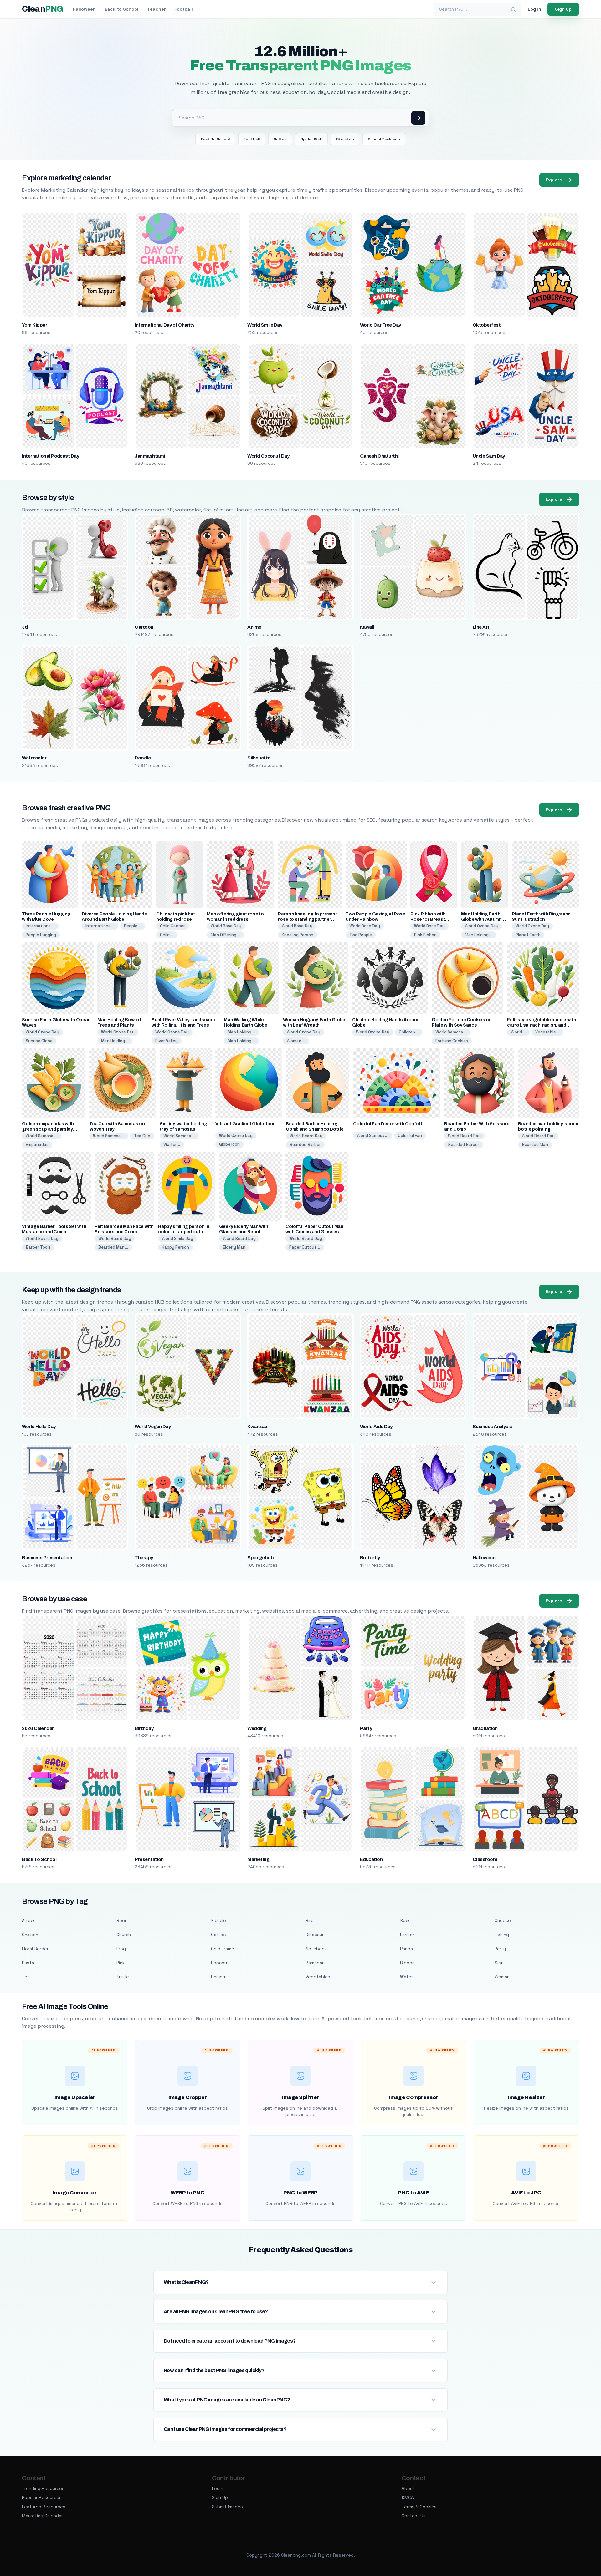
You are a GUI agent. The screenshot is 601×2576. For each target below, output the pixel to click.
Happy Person (175, 1247)
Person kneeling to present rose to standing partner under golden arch (307, 919)
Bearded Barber (305, 1145)
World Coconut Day (268, 456)
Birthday (144, 1728)
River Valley (167, 1041)
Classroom (485, 1859)
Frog (121, 1949)
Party (366, 1728)
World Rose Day (226, 926)
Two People (361, 935)
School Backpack (384, 139)
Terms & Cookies (419, 2507)
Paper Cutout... (305, 1247)
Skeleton (345, 139)
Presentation (149, 1859)
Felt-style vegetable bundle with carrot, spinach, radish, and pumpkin (542, 1025)
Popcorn (220, 1963)
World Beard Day (306, 1136)
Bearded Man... (113, 1247)
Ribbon (407, 1963)
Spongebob (260, 1558)
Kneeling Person (298, 935)
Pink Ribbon (425, 935)
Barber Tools (38, 1247)
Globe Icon (229, 1144)
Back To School (215, 139)
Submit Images (227, 2507)
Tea (26, 1977)
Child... (167, 935)
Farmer (407, 1935)
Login (218, 2488)
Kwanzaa (257, 1427)
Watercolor (34, 758)
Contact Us (414, 2516)
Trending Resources (43, 2488)
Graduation (485, 1728)
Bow (405, 1920)
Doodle (143, 758)
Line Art (481, 627)
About (408, 2488)
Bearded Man (535, 1145)
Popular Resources (42, 2497)
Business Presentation (47, 1558)
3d (25, 627)
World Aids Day (376, 1427)
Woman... (296, 1041)
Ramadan (315, 1963)
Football (184, 9)
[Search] (513, 9)
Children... (409, 1032)
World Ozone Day (482, 926)
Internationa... (40, 926)
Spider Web (311, 139)
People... (133, 926)
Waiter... (172, 1145)
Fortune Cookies (452, 1041)
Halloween (84, 9)
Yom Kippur (34, 325)
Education (371, 1859)
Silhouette (259, 758)
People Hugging (41, 935)
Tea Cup (142, 1136)
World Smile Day (265, 325)
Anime (254, 627)
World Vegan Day (153, 1427)
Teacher (156, 9)
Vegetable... (547, 1032)
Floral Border (35, 1949)
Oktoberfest (487, 325)
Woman (502, 1977)
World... (518, 1032)
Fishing (502, 1935)
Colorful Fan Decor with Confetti (388, 1124)
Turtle (123, 1977)
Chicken (30, 1935)
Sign (499, 1963)
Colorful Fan (410, 1136)
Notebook (316, 1949)
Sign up (563, 9)
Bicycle (218, 1920)
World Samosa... (451, 1032)
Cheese (503, 1920)
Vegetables (318, 1977)
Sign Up (220, 2497)
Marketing (258, 1859)
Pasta (28, 1963)
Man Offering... (225, 935)
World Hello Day (39, 1427)
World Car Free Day (380, 325)
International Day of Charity (164, 325)
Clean (42, 9)
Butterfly (370, 1558)
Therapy (144, 1558)
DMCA (408, 2497)
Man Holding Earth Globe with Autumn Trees (481, 919)
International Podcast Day (50, 456)
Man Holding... (479, 935)
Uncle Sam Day (489, 456)
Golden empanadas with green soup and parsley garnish (48, 1129)
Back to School (121, 9)
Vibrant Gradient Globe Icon (246, 1124)
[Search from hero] (418, 118)
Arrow (28, 1920)
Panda (406, 1949)
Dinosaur (315, 1935)
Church (124, 1935)
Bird (310, 1920)
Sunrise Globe (39, 1041)
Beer (121, 1920)
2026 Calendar (38, 1728)
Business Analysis (492, 1427)
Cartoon (144, 627)
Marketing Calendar (42, 2516)
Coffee (280, 139)
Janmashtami (150, 456)
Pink (121, 1963)
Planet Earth (528, 935)
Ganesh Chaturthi (379, 456)
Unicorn (219, 1977)
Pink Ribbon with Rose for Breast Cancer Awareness (431, 919)
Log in (534, 9)
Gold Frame (223, 1949)
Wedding (257, 1728)
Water (406, 1977)
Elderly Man (234, 1247)
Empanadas (37, 1145)
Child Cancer (172, 926)
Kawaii (367, 627)
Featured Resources (44, 2507)
